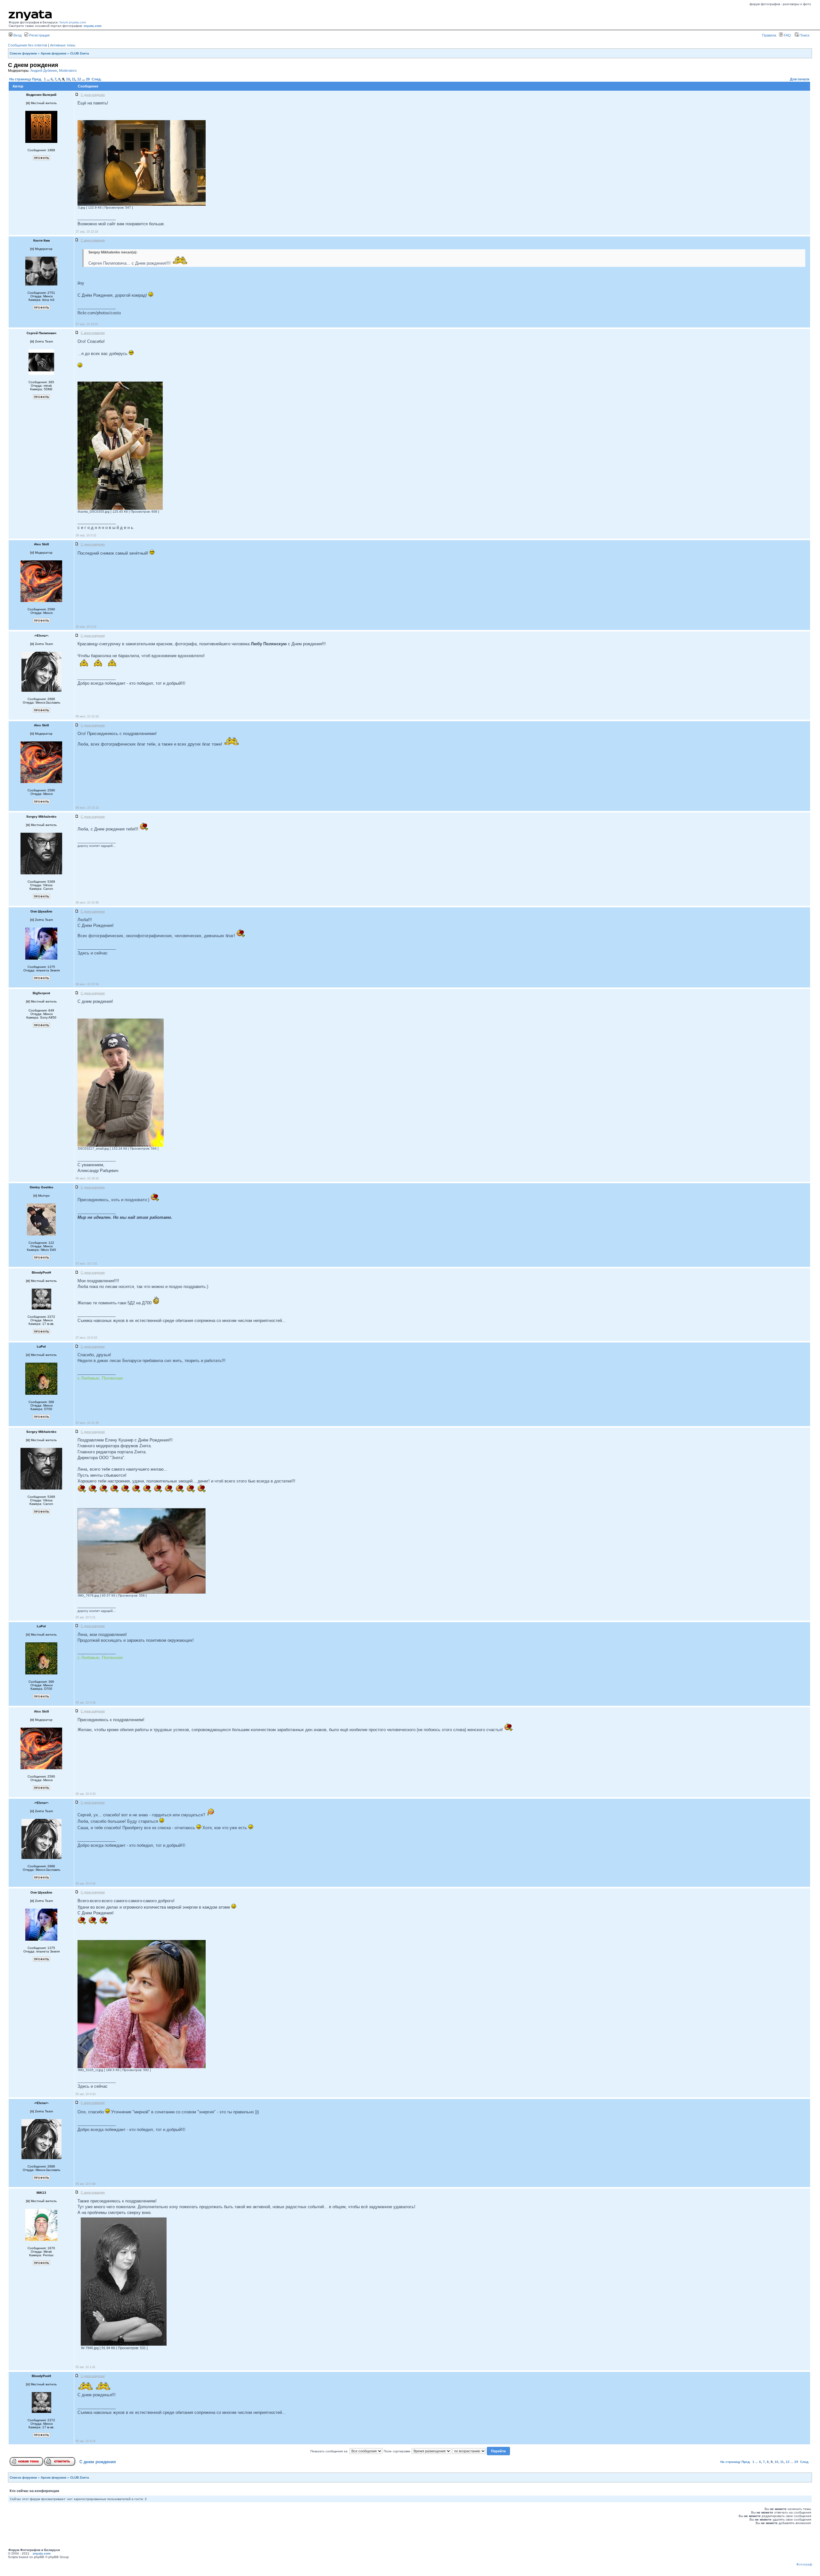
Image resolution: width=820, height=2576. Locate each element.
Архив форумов (53, 53)
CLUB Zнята (80, 53)
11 (74, 79)
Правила (769, 35)
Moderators (68, 70)
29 (88, 79)
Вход (17, 35)
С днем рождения (98, 2462)
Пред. (37, 79)
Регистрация (39, 35)
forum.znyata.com (73, 22)
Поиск (804, 35)
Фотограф (804, 2564)
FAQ (787, 35)
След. (97, 79)
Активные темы (63, 45)
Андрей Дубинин (44, 70)
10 (68, 79)
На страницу (20, 79)
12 (79, 79)
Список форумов (23, 53)
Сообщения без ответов (28, 45)
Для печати (800, 79)
